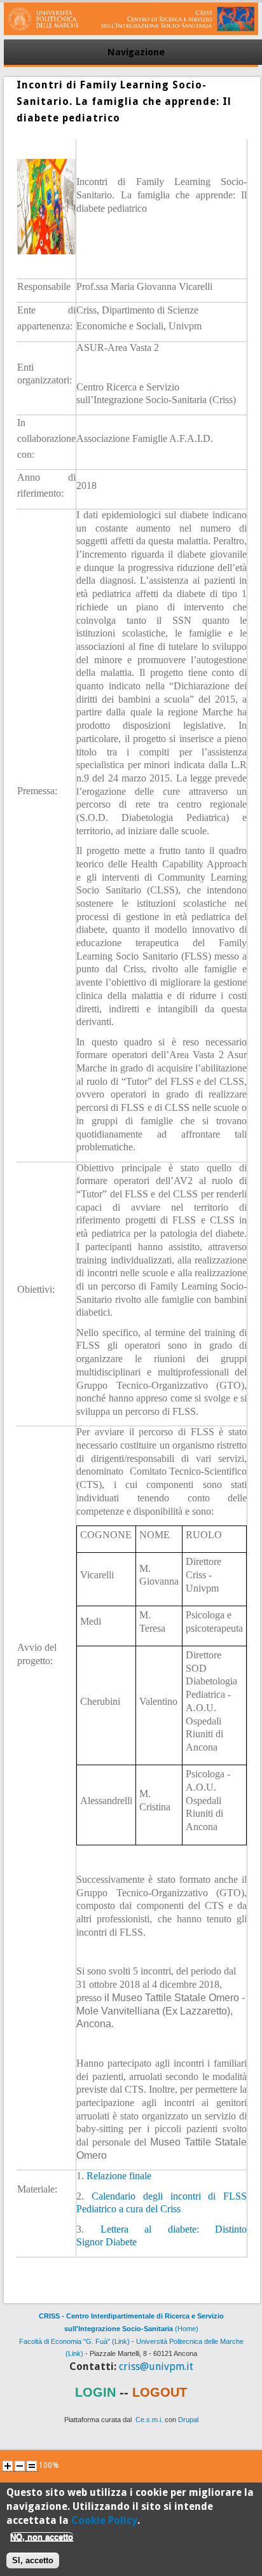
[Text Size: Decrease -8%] (20, 2466)
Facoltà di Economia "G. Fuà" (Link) (74, 2341)
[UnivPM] (131, 32)
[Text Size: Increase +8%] (8, 2466)
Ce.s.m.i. (149, 2420)
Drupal (188, 2420)
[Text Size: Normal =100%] (32, 2466)
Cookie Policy (104, 2520)
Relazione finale (119, 2176)
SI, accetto (33, 2560)
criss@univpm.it (156, 2366)
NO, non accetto (42, 2537)
